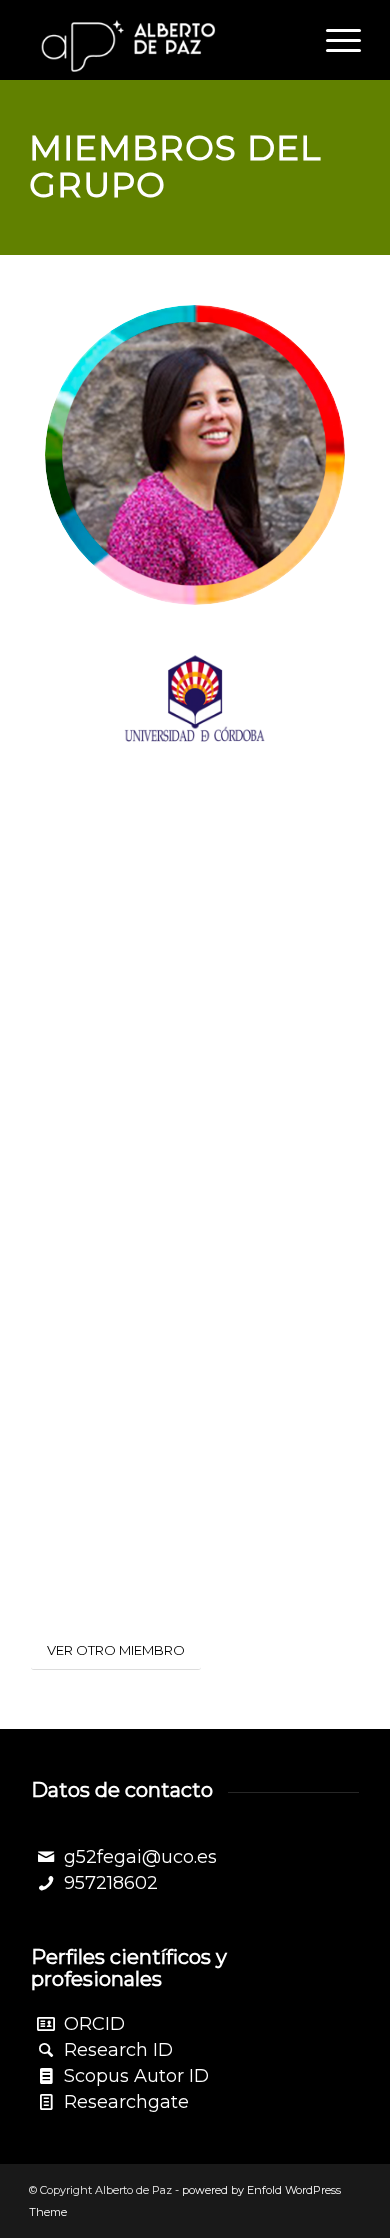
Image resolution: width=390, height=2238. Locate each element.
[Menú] (333, 40)
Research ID (118, 2050)
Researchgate (126, 2102)
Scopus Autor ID (136, 2076)
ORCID (94, 2024)
